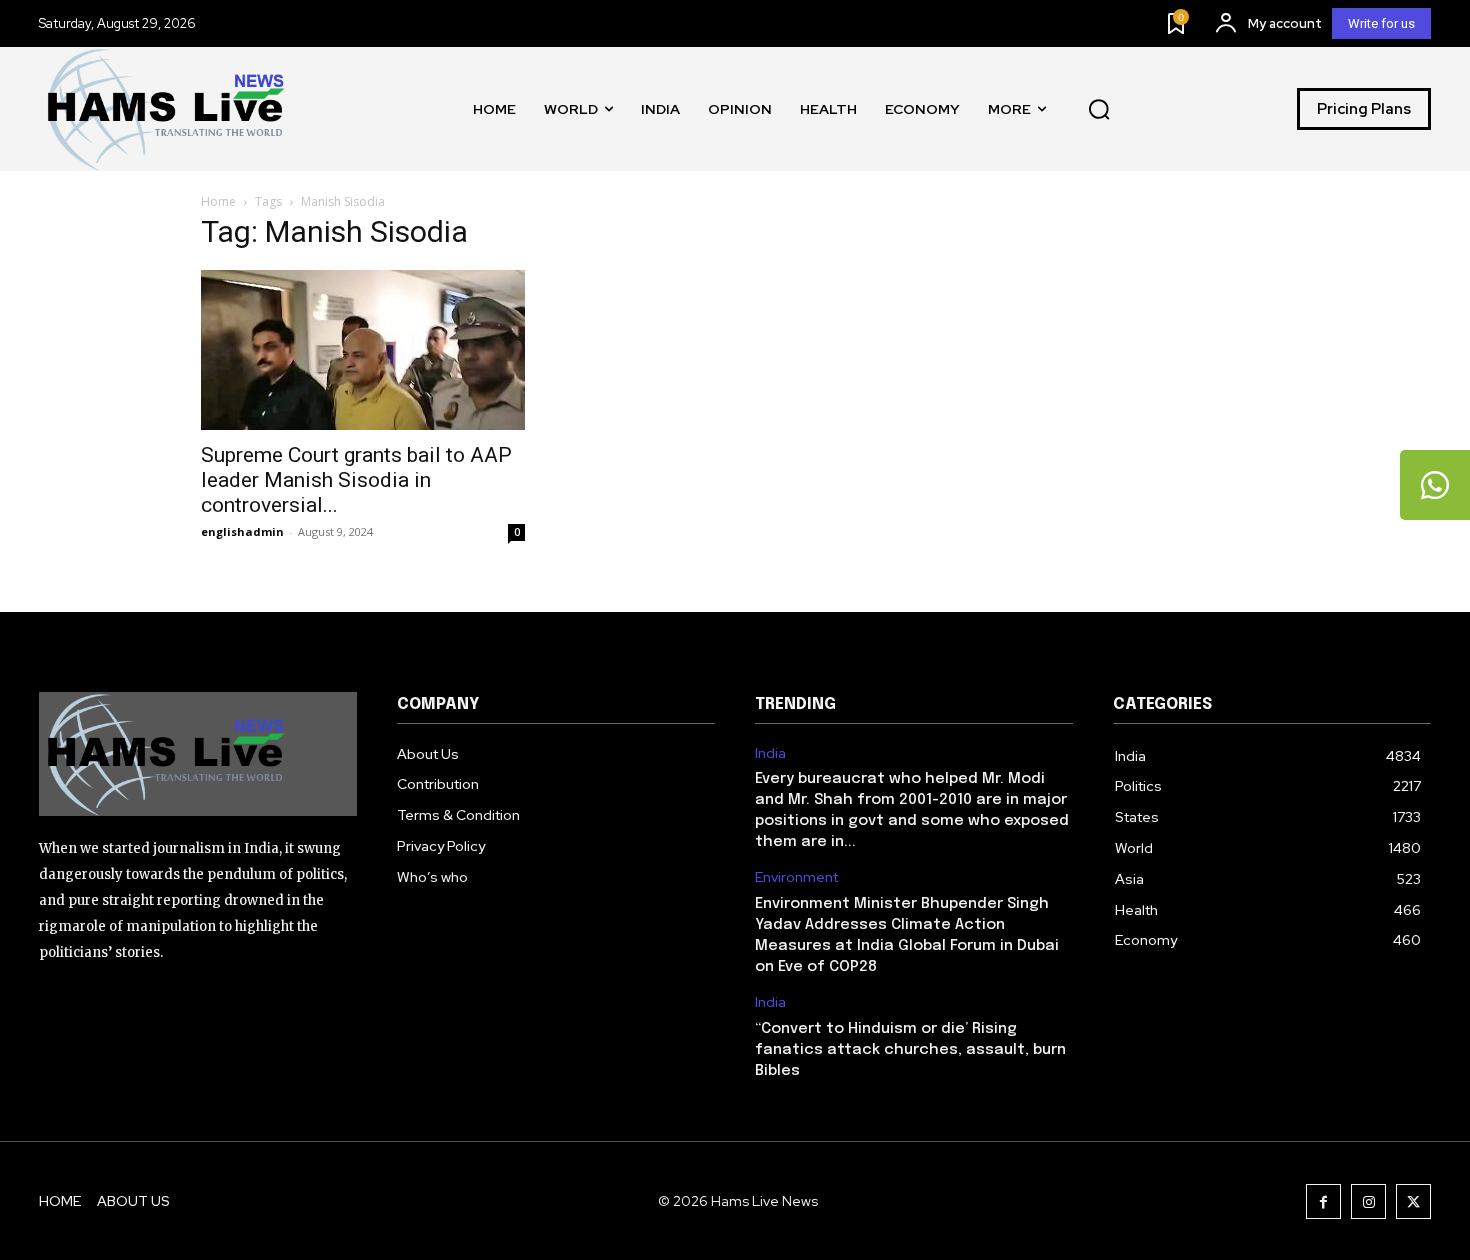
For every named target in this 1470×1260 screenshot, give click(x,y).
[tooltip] (1435, 485)
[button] (1099, 109)
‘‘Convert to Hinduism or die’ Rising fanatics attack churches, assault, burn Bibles (910, 1050)
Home (218, 201)
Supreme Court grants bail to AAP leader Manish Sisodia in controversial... (356, 480)
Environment (796, 877)
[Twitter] (1413, 1201)
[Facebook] (1323, 1201)
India (770, 753)
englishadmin (242, 531)
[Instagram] (1368, 1201)
